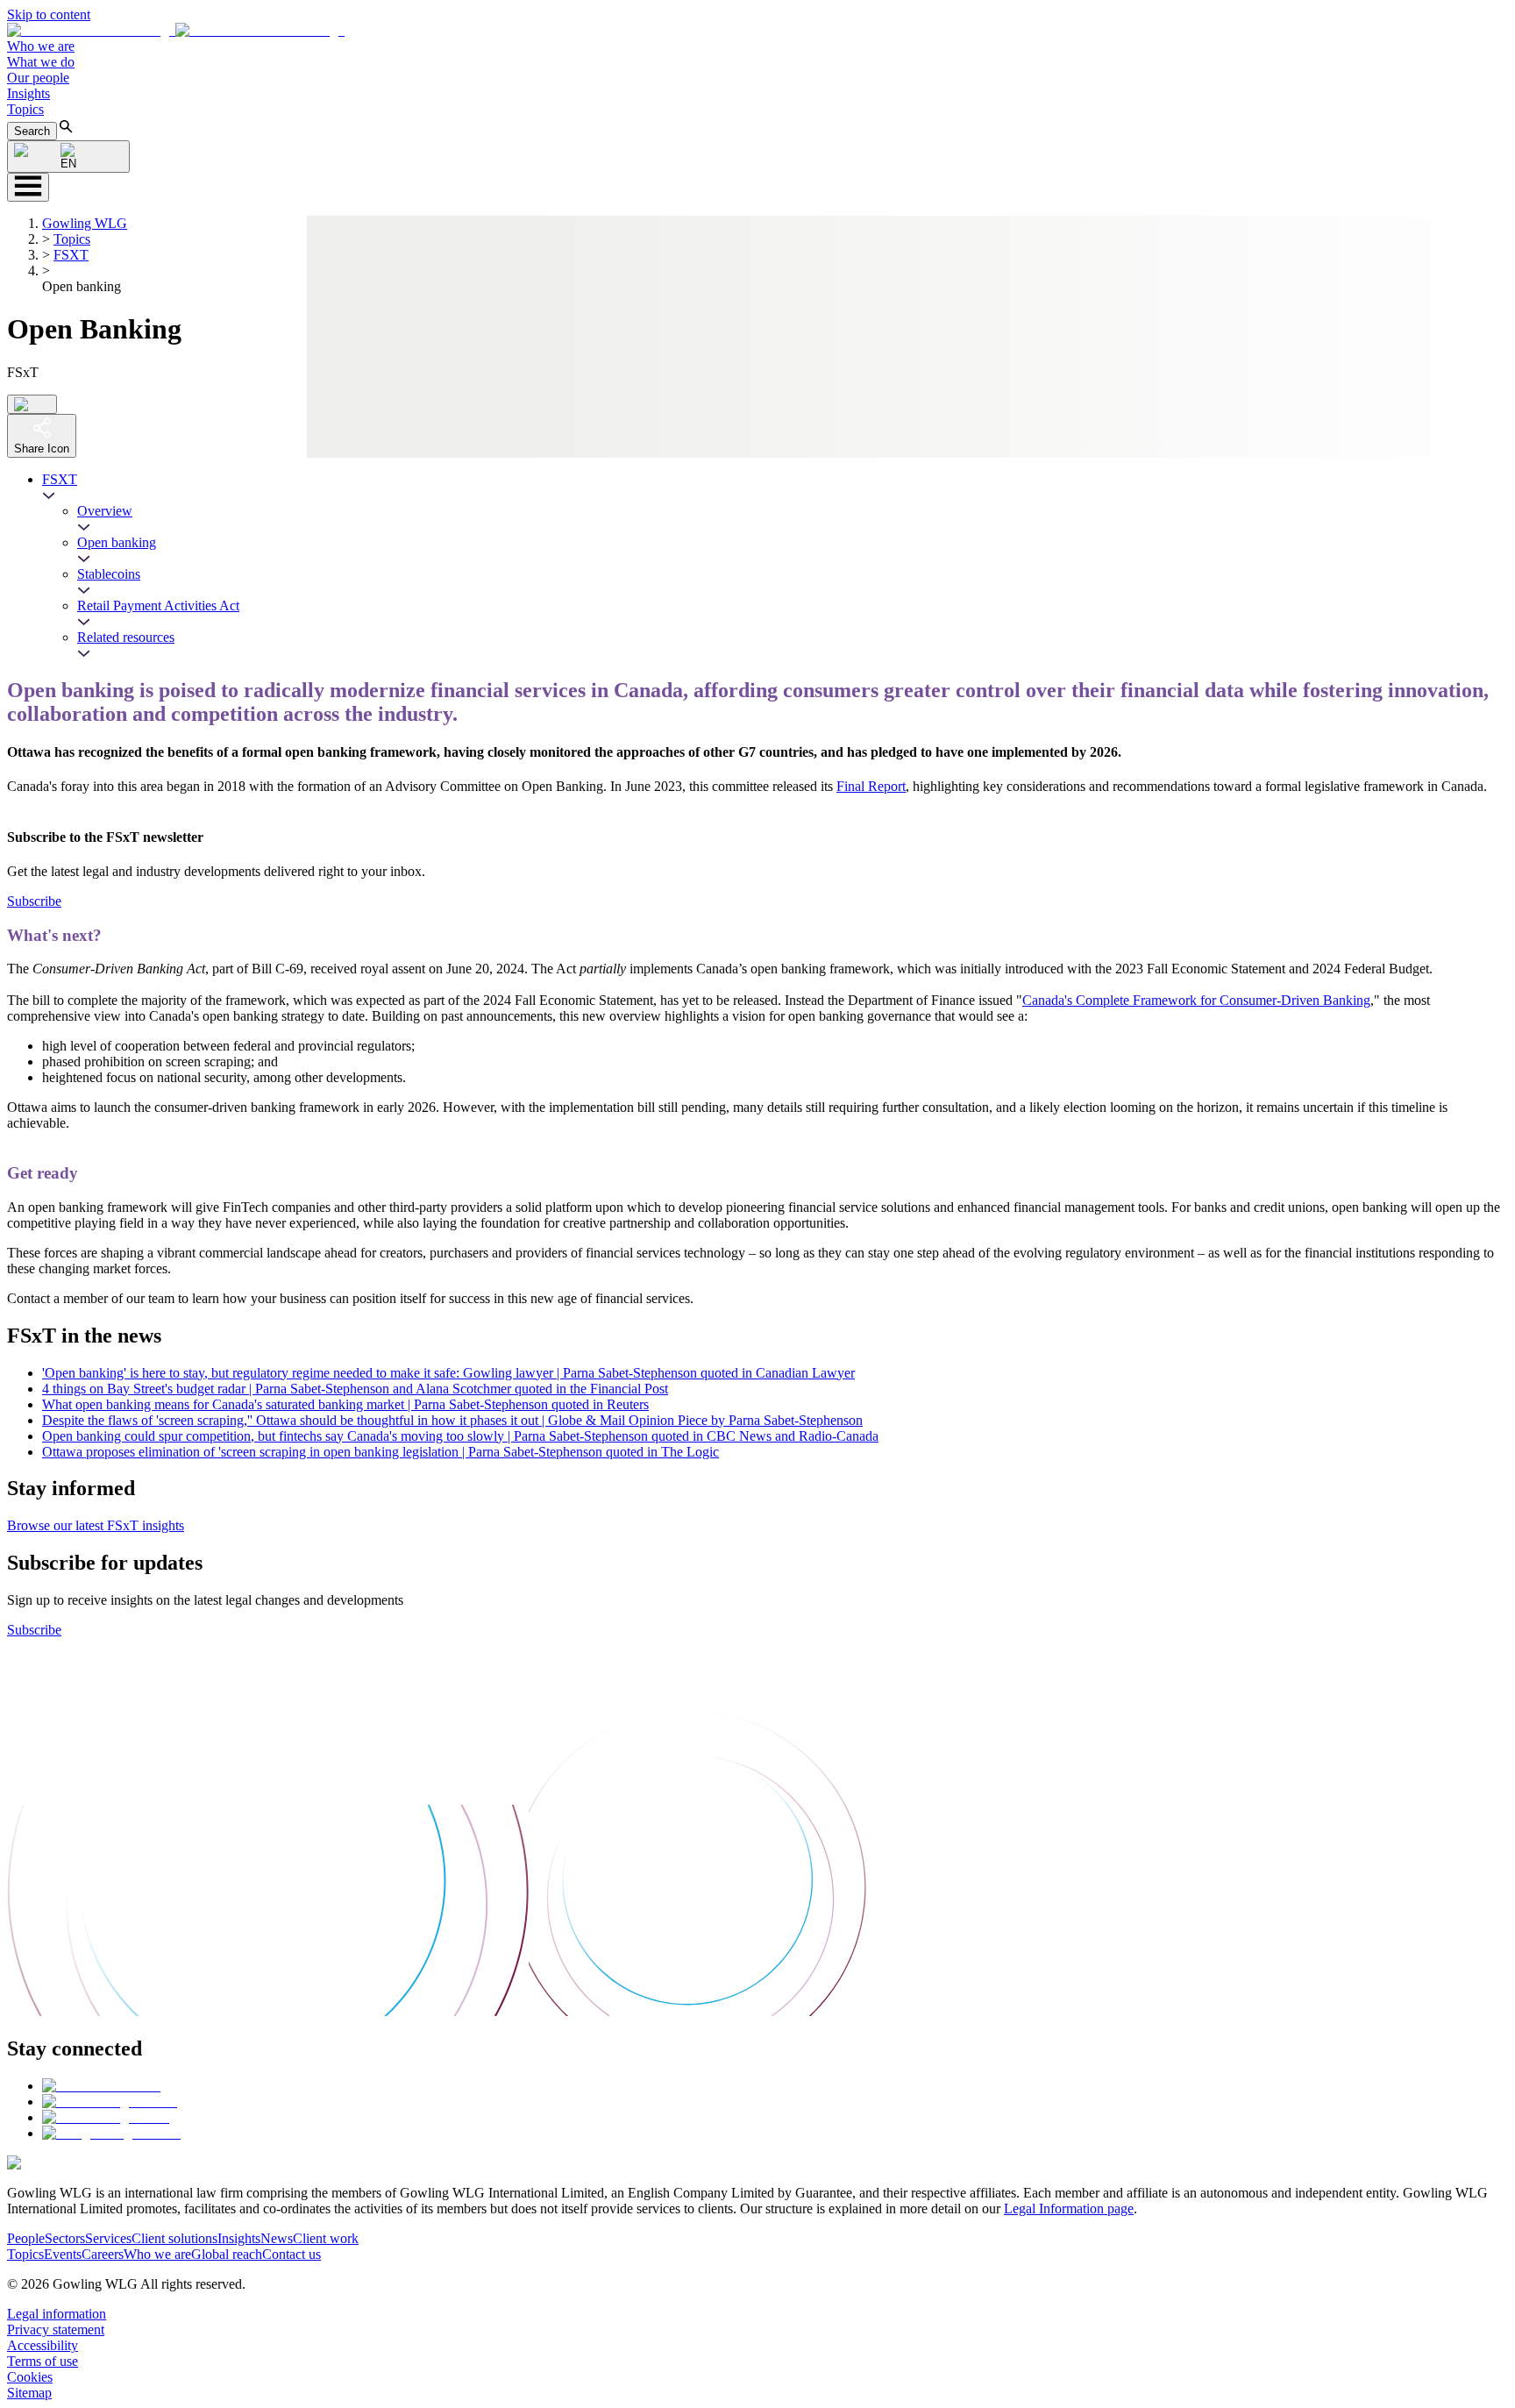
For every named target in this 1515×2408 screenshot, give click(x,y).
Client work (326, 2238)
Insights (28, 93)
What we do (41, 62)
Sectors (65, 2238)
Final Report (871, 786)
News (277, 2238)
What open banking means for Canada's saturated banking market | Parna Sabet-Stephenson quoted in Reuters (345, 1404)
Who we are (41, 46)
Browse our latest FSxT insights (96, 1525)
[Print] (32, 404)
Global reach (227, 2254)
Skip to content (49, 14)
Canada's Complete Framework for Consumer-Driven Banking (1196, 1000)
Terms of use (43, 2361)
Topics (25, 109)
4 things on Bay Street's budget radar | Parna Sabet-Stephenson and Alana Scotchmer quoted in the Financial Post (355, 1389)
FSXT (71, 255)
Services (108, 2238)
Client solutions (174, 2238)
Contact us (292, 2254)
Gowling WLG (85, 223)
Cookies (30, 2377)
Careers (103, 2254)
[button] (176, 30)
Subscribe (34, 901)
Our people (38, 78)
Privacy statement (56, 2330)
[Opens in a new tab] (101, 2086)
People (26, 2238)
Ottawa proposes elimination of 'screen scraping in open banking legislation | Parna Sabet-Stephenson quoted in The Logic (381, 1452)
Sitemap (29, 2393)
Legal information (57, 2314)
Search (32, 131)
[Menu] (28, 187)
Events (63, 2254)
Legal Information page (1069, 2209)
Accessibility (43, 2345)
